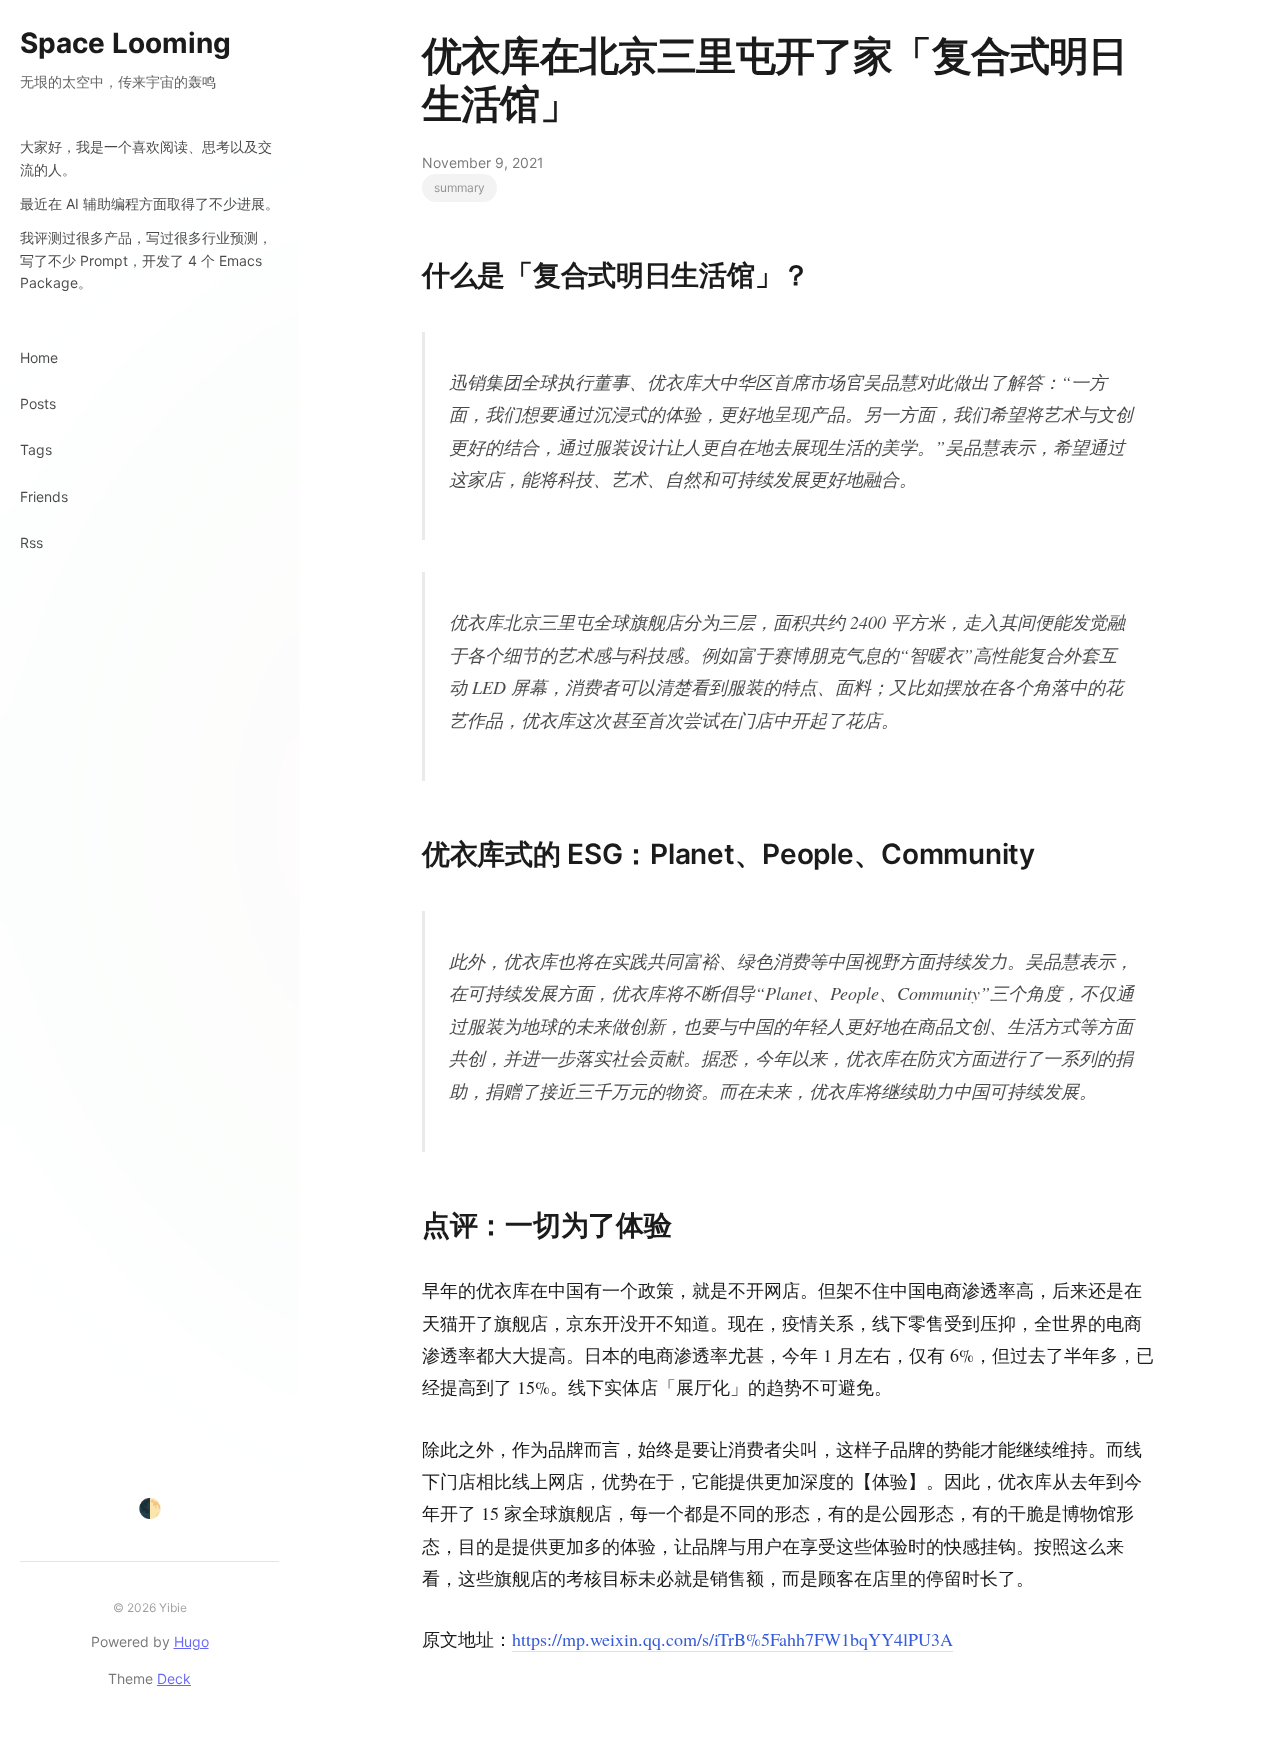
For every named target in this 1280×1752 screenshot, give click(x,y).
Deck (174, 1678)
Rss (31, 542)
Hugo (191, 1641)
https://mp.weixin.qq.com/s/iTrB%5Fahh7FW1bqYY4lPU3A (732, 1639)
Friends (44, 496)
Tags (36, 449)
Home (39, 357)
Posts (38, 403)
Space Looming (125, 43)
